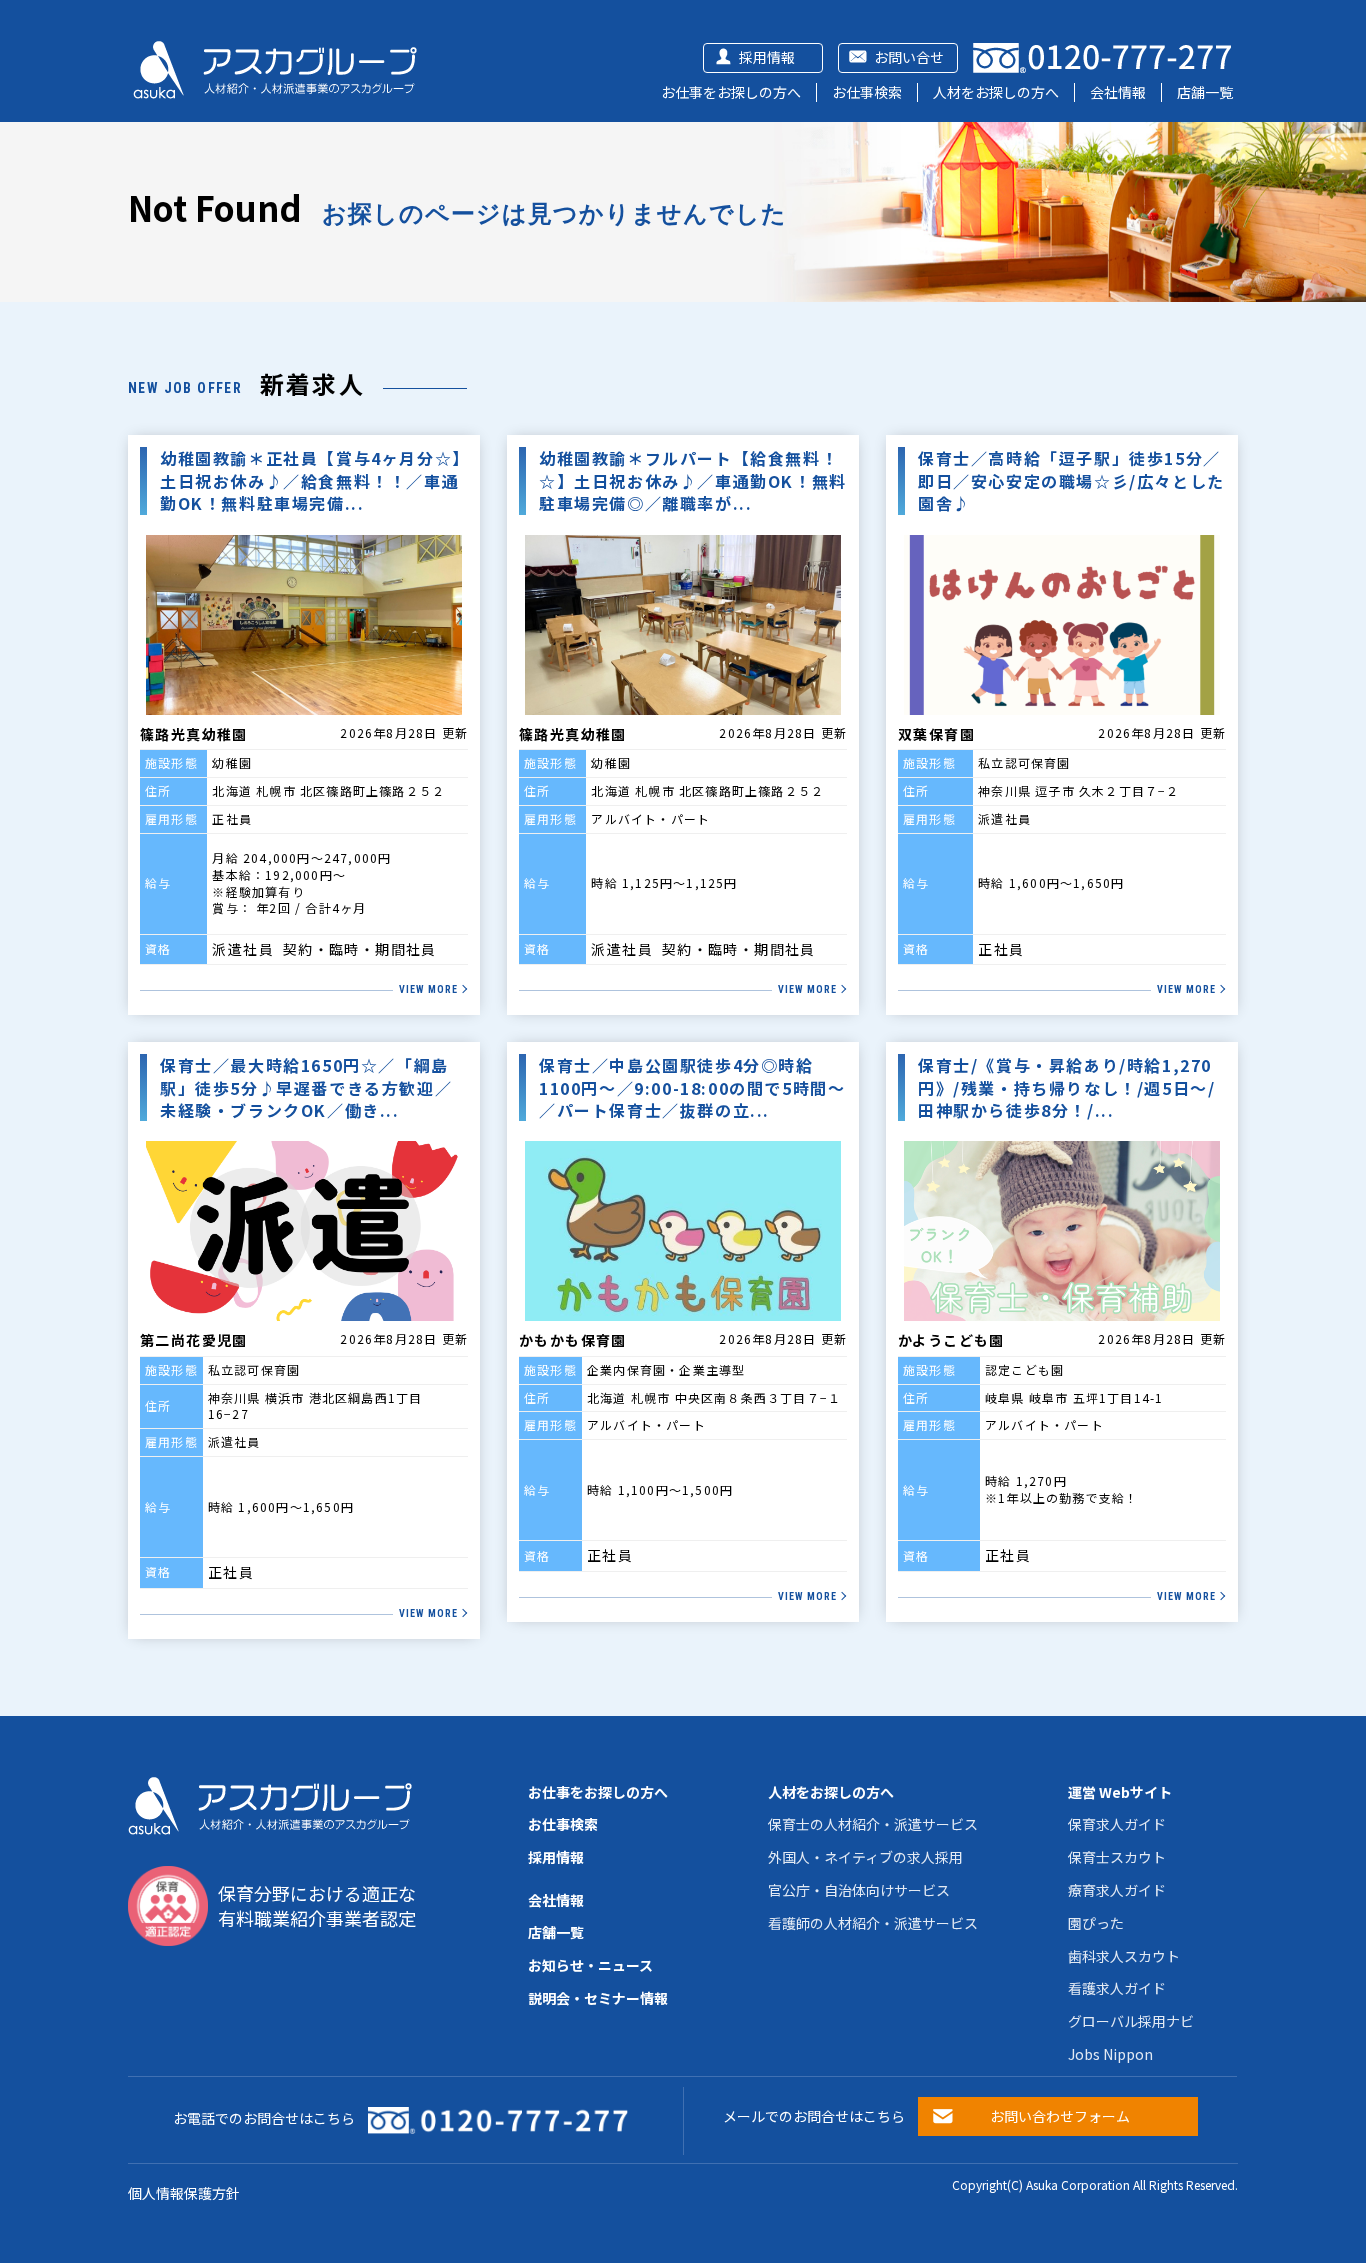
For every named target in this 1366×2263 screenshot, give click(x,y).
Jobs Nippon (1110, 2054)
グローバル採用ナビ (1131, 2021)
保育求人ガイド (1117, 1824)
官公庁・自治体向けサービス (859, 1890)
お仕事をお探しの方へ (731, 92)
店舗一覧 (1205, 92)
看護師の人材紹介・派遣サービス (873, 1923)
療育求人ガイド (1117, 1890)
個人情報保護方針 (184, 2193)
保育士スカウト (1117, 1857)
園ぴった (1096, 1923)
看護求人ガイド (1117, 1988)
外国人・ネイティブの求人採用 (865, 1857)
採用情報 (767, 57)
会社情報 (1118, 92)
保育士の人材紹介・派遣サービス (873, 1824)
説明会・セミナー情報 (598, 1998)
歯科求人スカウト (1124, 1956)
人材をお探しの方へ (996, 92)
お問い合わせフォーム (1060, 2116)
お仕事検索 (867, 92)
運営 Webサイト (1120, 1792)
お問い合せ (909, 57)
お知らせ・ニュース (590, 1965)
